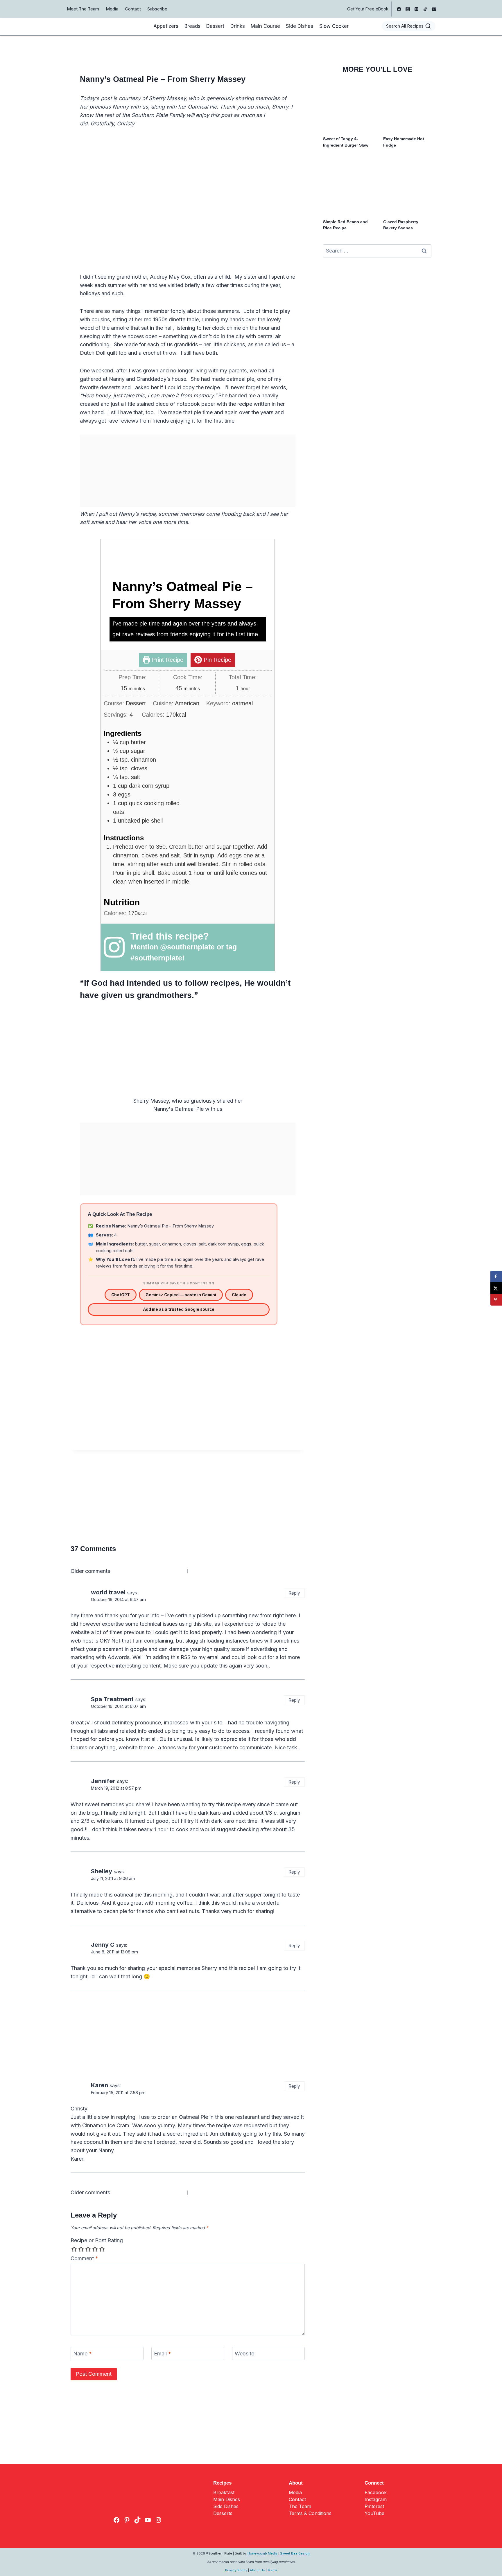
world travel (108, 1592)
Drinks (238, 26)
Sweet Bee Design (295, 2553)
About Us (257, 2570)
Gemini (181, 1295)
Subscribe (157, 9)
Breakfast (224, 2492)
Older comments (90, 1571)
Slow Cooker (334, 26)
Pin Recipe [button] (217, 660)
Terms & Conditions (310, 2513)
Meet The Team (83, 9)
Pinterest (374, 2506)
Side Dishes (300, 26)
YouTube (374, 2513)
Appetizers (166, 26)
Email (163, 2354)
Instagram (376, 2499)
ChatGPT (121, 1295)
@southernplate (187, 947)
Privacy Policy (236, 2570)
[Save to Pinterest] (496, 1300)
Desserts (223, 2513)
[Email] (434, 9)
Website (244, 2354)
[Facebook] (399, 9)
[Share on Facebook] (496, 1277)
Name (83, 2354)
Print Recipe (167, 660)
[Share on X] (496, 1288)
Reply (294, 1593)
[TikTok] (425, 9)
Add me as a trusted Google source (179, 1309)
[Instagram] (408, 9)
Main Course (265, 26)
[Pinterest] (417, 9)
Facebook (376, 2492)
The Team (300, 2506)
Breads (192, 26)
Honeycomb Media (262, 2553)
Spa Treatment (112, 1699)
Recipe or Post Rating (97, 2240)
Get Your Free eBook (368, 9)
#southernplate (156, 958)
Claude (239, 1295)
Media (112, 9)
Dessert (215, 26)
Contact (133, 9)
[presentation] (347, 107)
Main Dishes (227, 2499)
